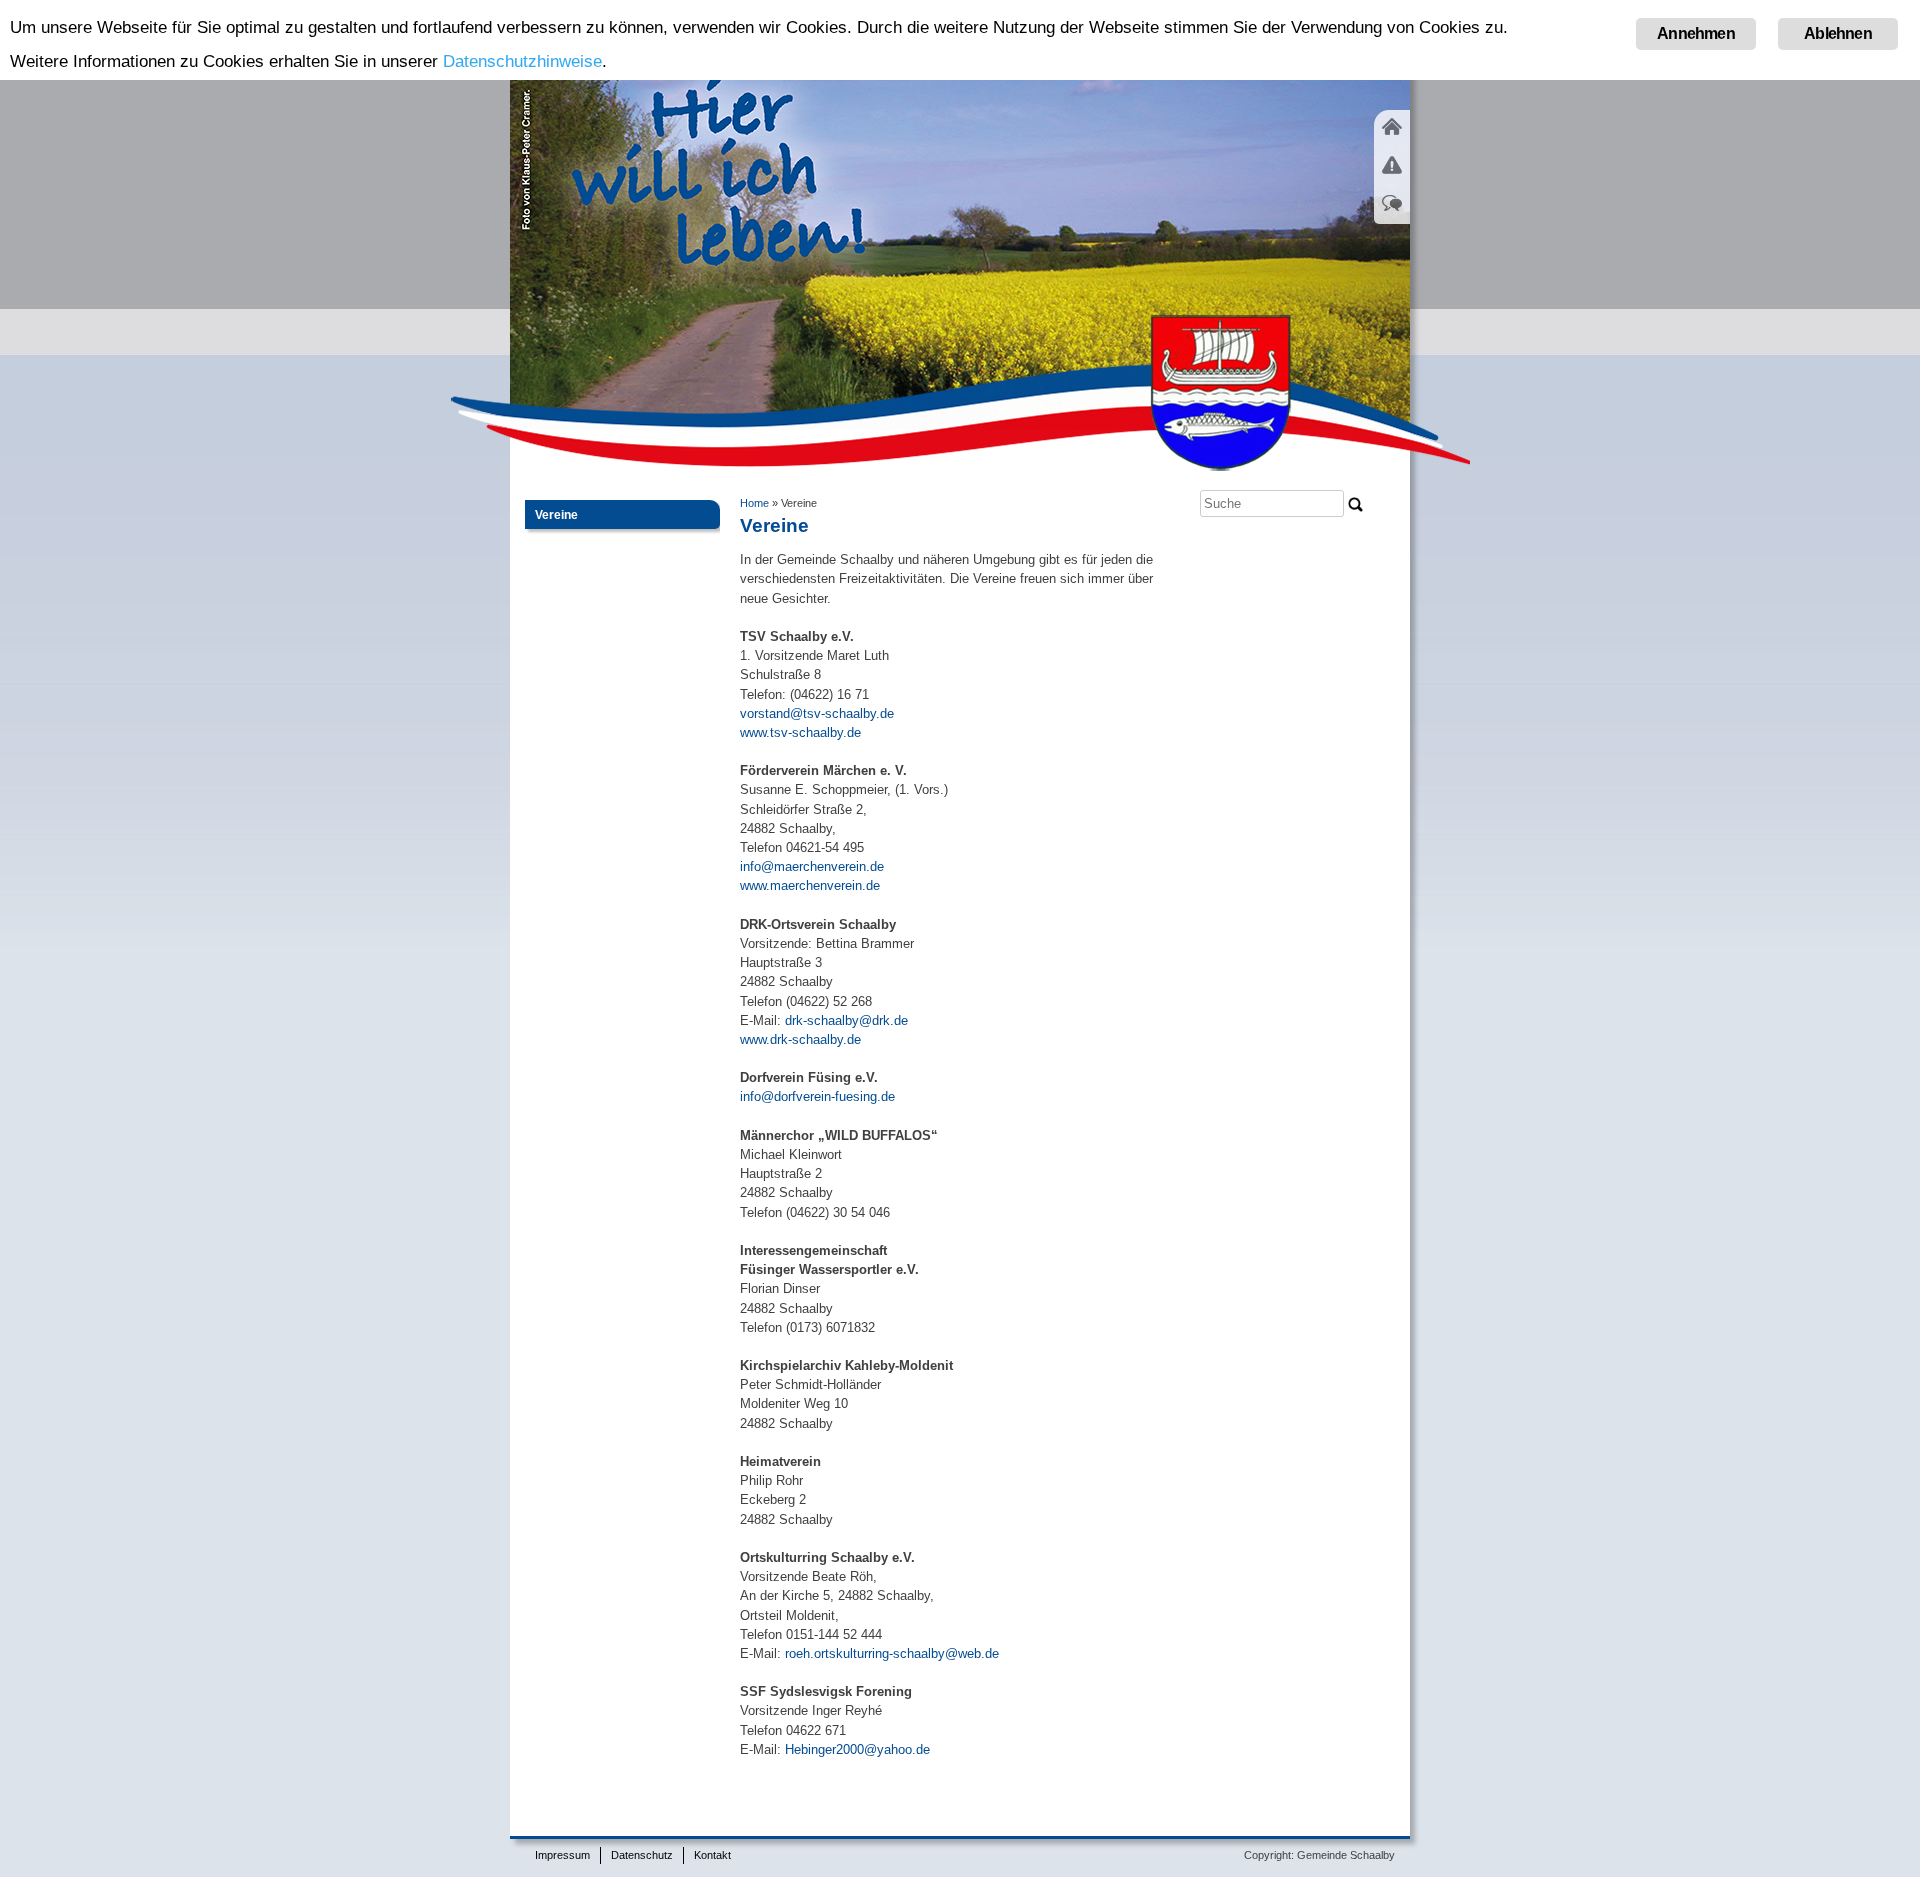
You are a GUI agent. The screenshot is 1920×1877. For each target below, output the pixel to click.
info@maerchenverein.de (812, 866)
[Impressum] (1392, 177)
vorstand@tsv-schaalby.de (817, 713)
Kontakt (712, 1855)
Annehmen (1696, 33)
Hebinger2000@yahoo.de (855, 1749)
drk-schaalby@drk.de (846, 1020)
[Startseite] (1392, 138)
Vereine (559, 515)
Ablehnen (1838, 33)
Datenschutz (642, 1855)
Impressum (562, 1855)
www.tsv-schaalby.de (800, 732)
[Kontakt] (1392, 214)
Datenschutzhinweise (522, 61)
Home (754, 503)
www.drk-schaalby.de (800, 1039)
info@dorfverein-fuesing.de (817, 1096)
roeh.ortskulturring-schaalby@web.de (892, 1653)
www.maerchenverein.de (810, 885)
